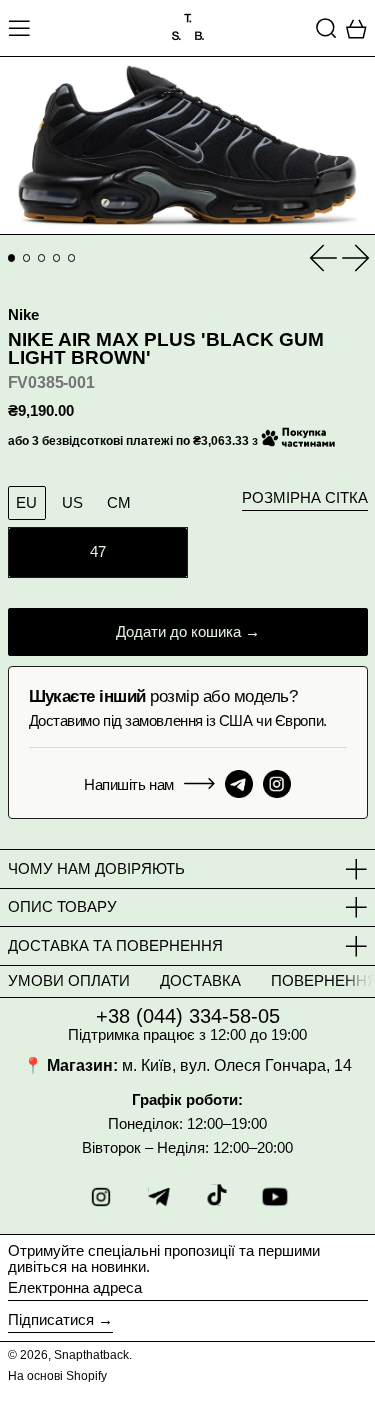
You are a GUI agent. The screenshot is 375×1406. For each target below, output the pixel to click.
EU (26, 502)
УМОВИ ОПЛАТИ (69, 980)
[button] (326, 28)
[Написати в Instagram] (277, 784)
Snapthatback (91, 1355)
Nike (23, 314)
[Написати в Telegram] (239, 784)
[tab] (12, 258)
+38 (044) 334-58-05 (188, 1016)
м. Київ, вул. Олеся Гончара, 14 (237, 1065)
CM (119, 502)
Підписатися (51, 1319)
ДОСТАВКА (200, 980)
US (72, 502)
